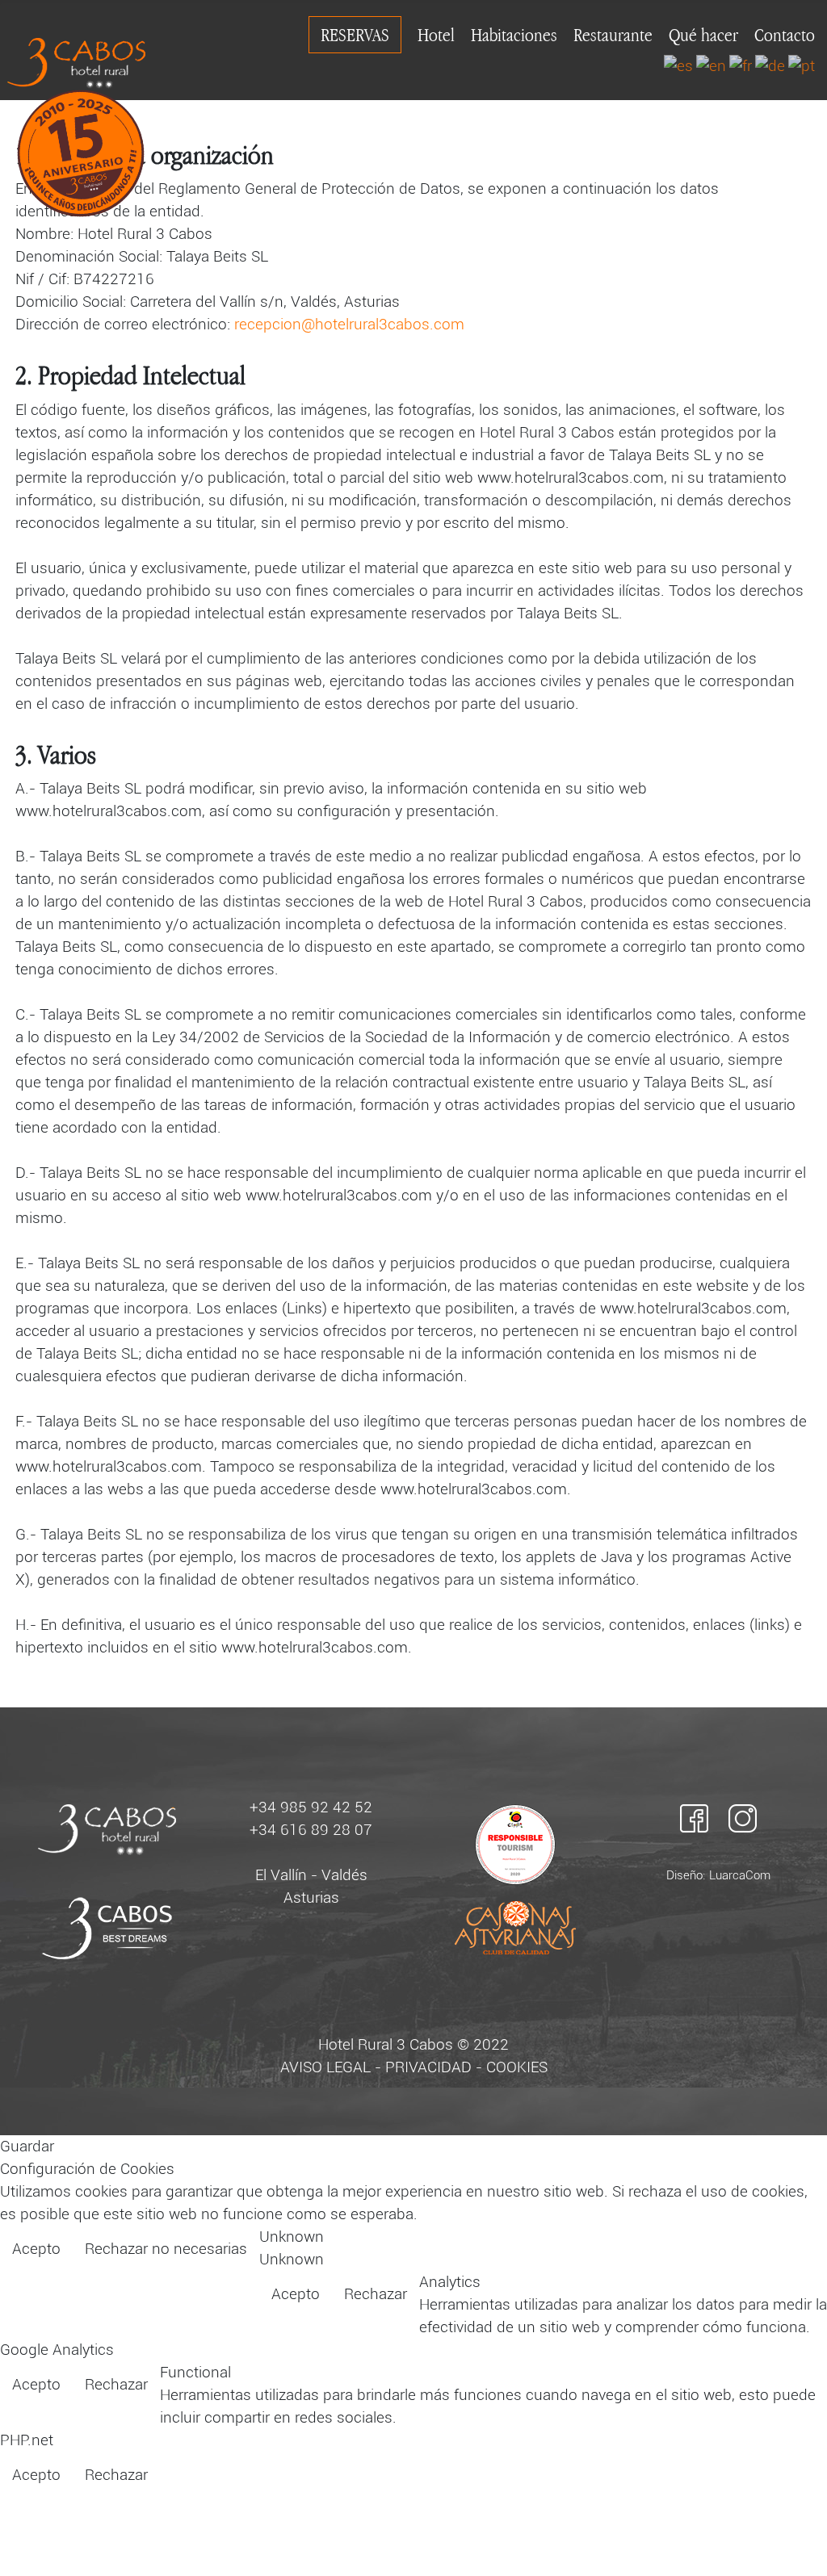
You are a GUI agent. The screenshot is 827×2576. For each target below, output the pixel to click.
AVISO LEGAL (325, 2067)
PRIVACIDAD (428, 2067)
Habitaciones (514, 35)
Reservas (355, 35)
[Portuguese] (802, 65)
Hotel (436, 35)
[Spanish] (678, 65)
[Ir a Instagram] (743, 1818)
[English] (711, 65)
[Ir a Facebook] (694, 1818)
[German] (770, 65)
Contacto (785, 35)
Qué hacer (703, 35)
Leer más (782, 2251)
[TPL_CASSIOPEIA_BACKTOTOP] (796, 2544)
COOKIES (517, 2067)
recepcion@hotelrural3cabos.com (349, 325)
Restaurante (613, 35)
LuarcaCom (740, 1875)
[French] (741, 65)
